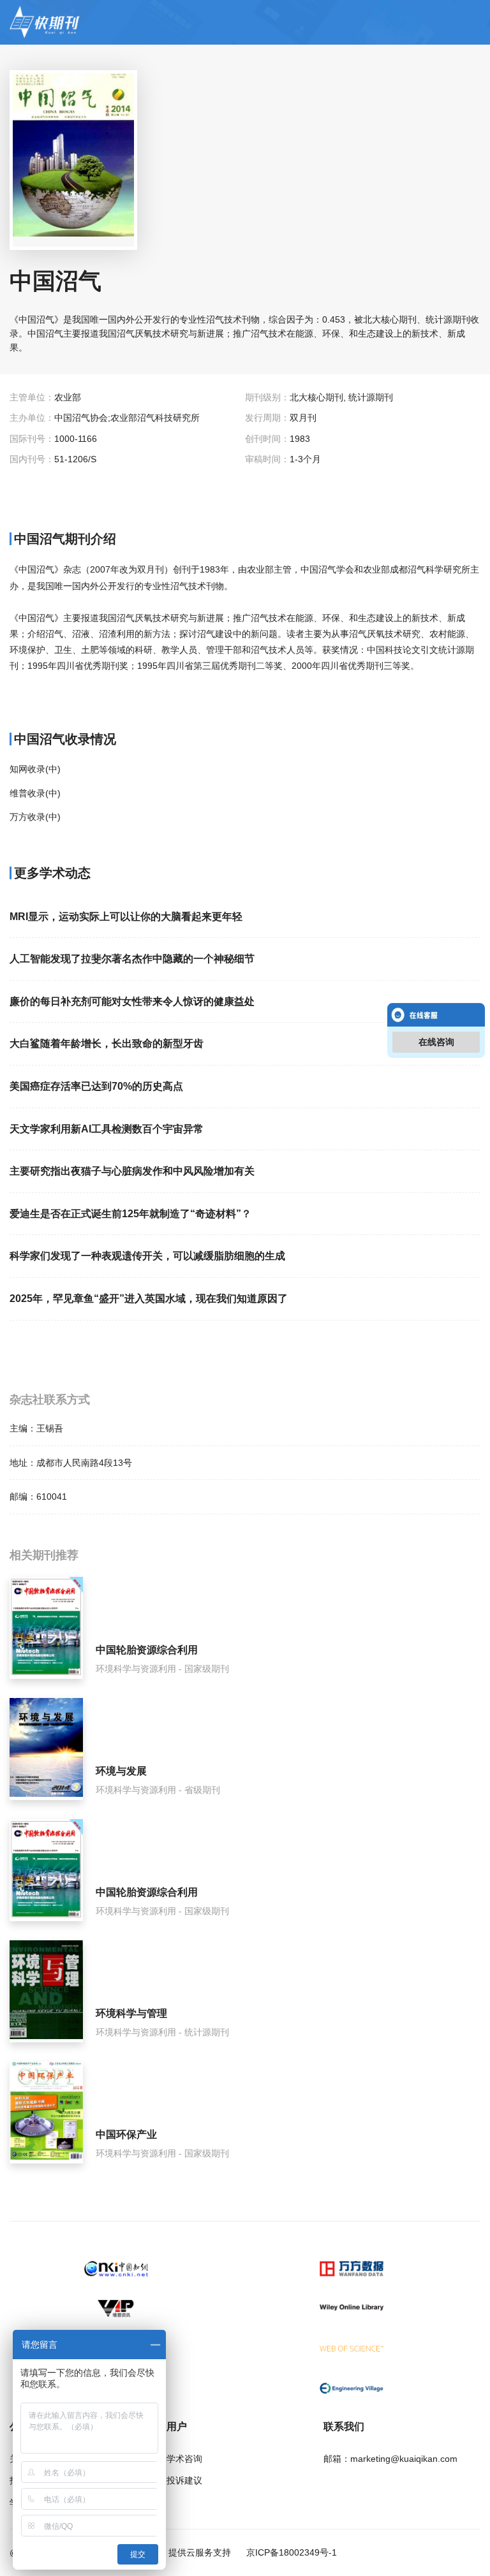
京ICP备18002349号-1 (290, 2552)
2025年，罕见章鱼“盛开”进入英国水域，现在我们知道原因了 (149, 1299)
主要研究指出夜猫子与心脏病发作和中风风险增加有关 (132, 1171)
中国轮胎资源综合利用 (147, 1650)
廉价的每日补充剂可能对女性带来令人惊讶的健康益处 (132, 1001)
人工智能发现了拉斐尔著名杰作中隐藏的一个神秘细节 (132, 959)
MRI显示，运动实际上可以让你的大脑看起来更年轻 (126, 917)
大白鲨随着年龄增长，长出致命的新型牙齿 (107, 1043)
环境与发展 (121, 1771)
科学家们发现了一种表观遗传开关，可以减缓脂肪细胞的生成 (147, 1256)
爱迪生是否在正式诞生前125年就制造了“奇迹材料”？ (130, 1214)
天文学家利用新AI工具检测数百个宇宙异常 (107, 1129)
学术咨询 (184, 2459)
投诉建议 (184, 2480)
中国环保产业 (126, 2134)
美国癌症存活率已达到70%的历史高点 (96, 1086)
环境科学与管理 (131, 2013)
